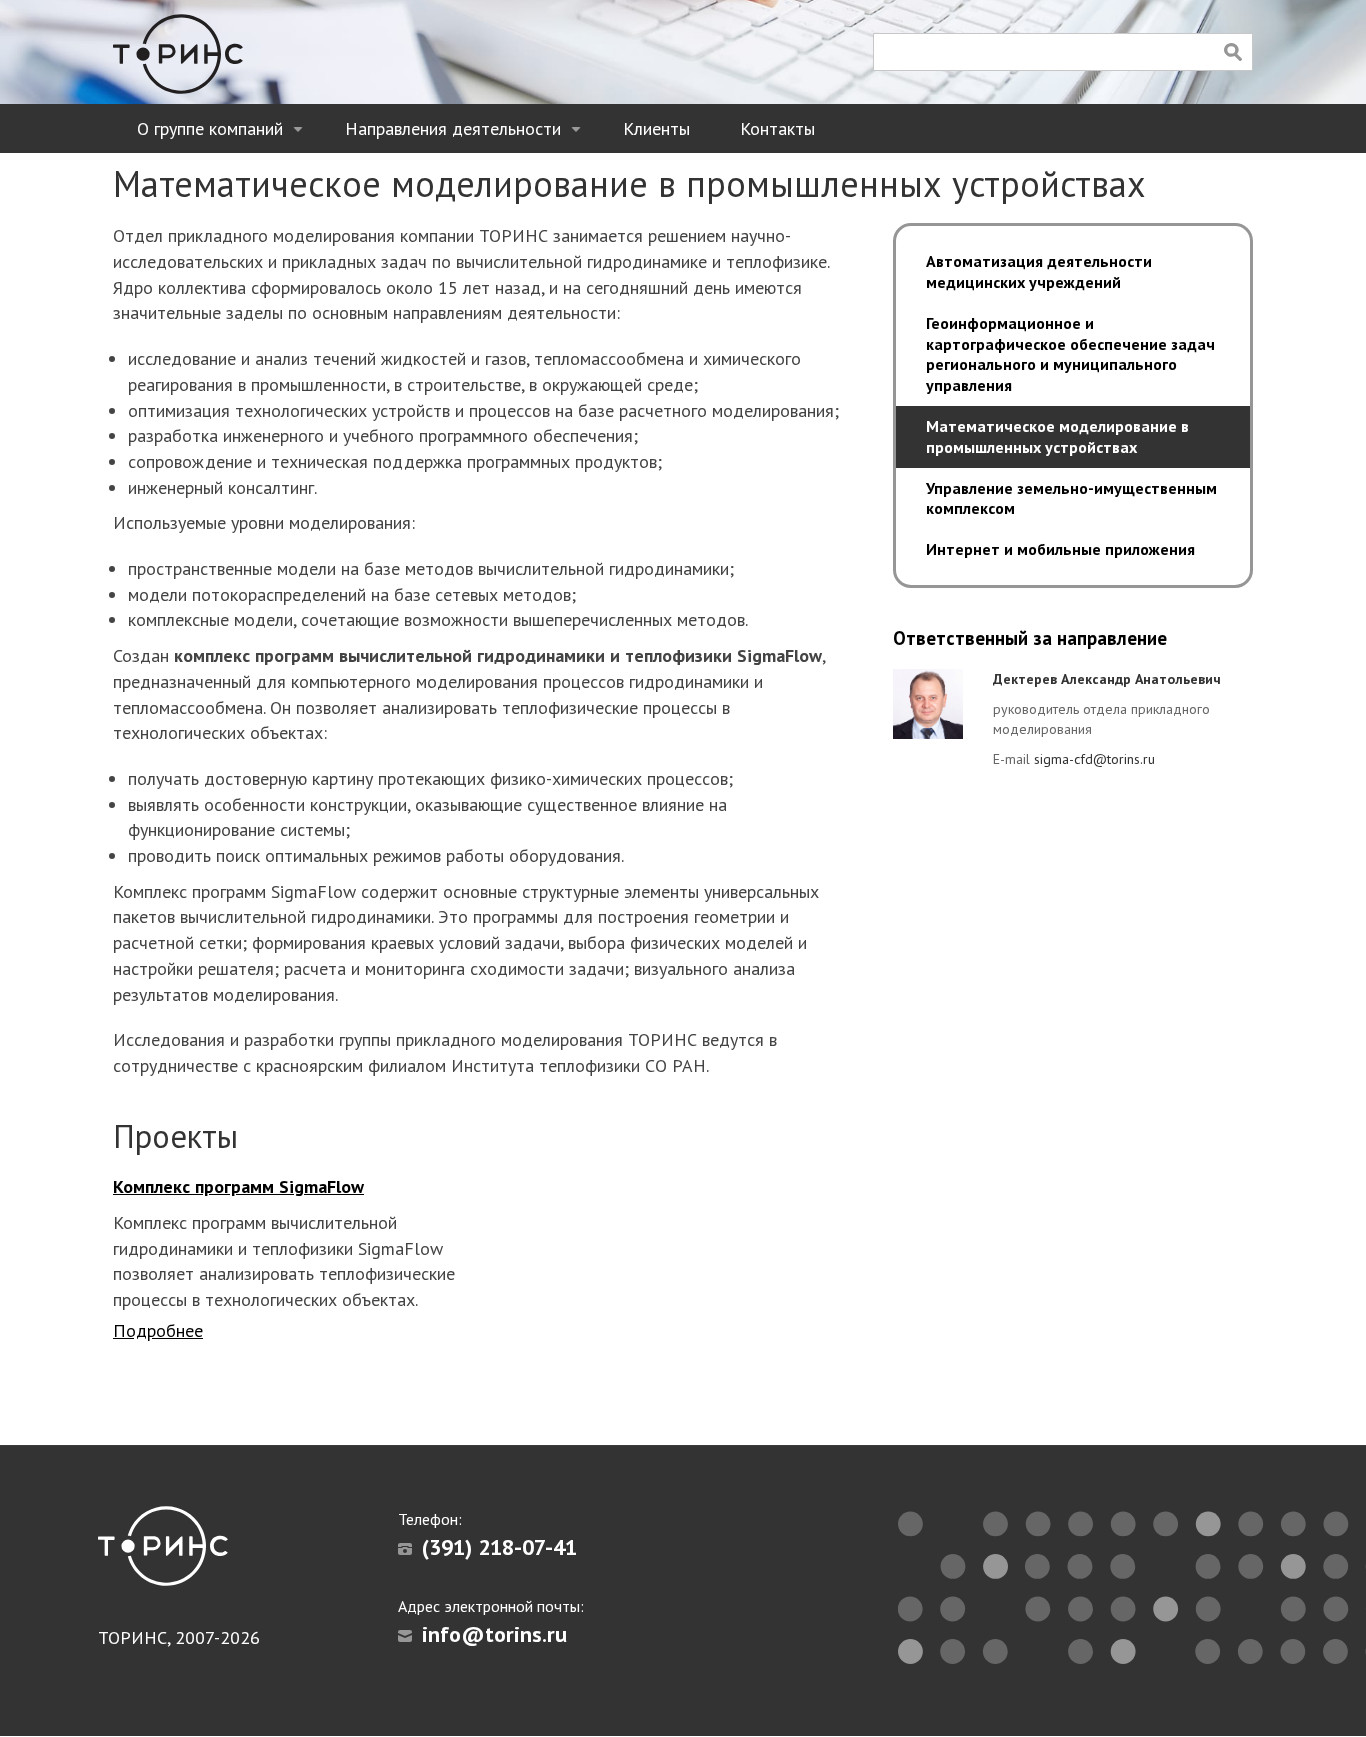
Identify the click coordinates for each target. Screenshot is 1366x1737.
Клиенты (656, 128)
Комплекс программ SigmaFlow (238, 1186)
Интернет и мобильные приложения (1060, 549)
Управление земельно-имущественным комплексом (1071, 498)
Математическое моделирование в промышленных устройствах (1057, 436)
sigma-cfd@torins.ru (1094, 759)
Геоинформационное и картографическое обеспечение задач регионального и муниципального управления (1070, 354)
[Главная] (178, 54)
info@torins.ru (494, 1634)
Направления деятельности (466, 135)
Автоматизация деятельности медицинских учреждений (1039, 271)
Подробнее (158, 1330)
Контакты (777, 128)
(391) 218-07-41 (499, 1547)
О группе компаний (223, 135)
